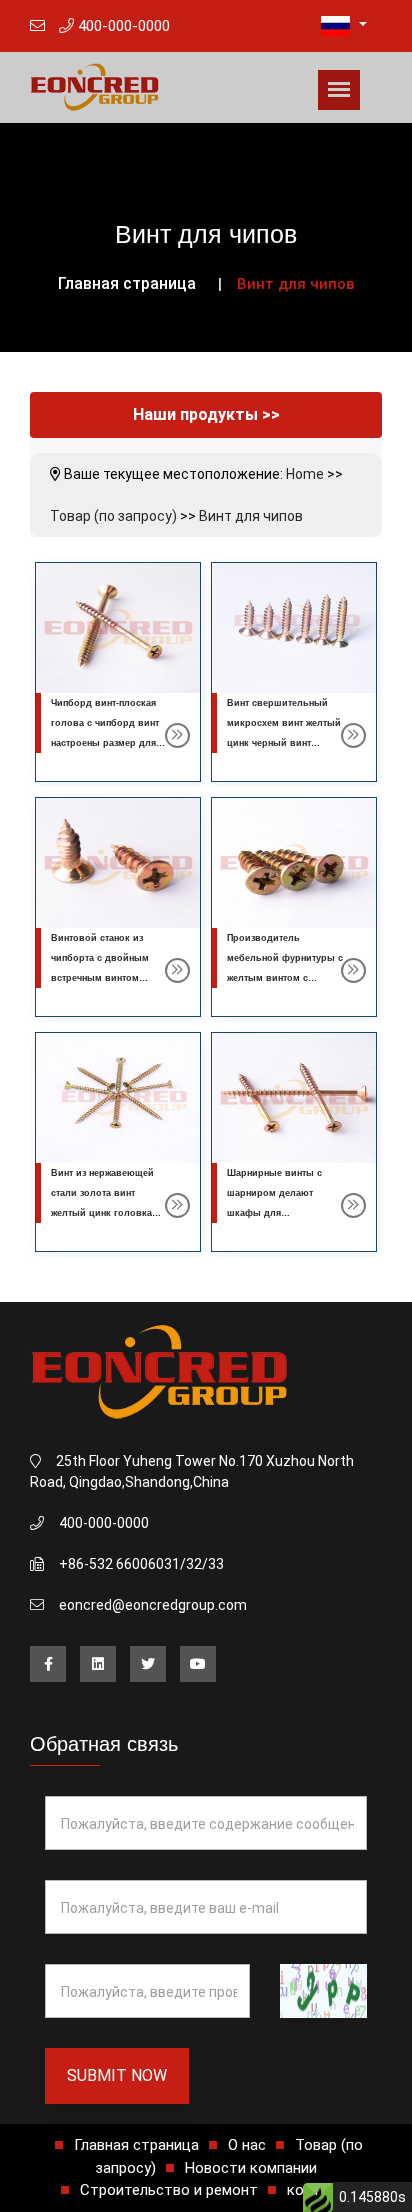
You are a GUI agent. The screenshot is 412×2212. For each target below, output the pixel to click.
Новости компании (251, 2168)
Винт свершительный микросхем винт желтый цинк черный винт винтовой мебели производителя (284, 743)
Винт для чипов (251, 516)
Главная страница (127, 283)
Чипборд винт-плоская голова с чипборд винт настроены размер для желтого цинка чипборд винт (106, 743)
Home (305, 474)
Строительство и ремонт (169, 2190)
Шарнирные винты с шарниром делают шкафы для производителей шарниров (274, 1213)
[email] (37, 26)
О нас (247, 2145)
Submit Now (117, 2075)
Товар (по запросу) (113, 516)
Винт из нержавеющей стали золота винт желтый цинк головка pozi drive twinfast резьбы (102, 1213)
